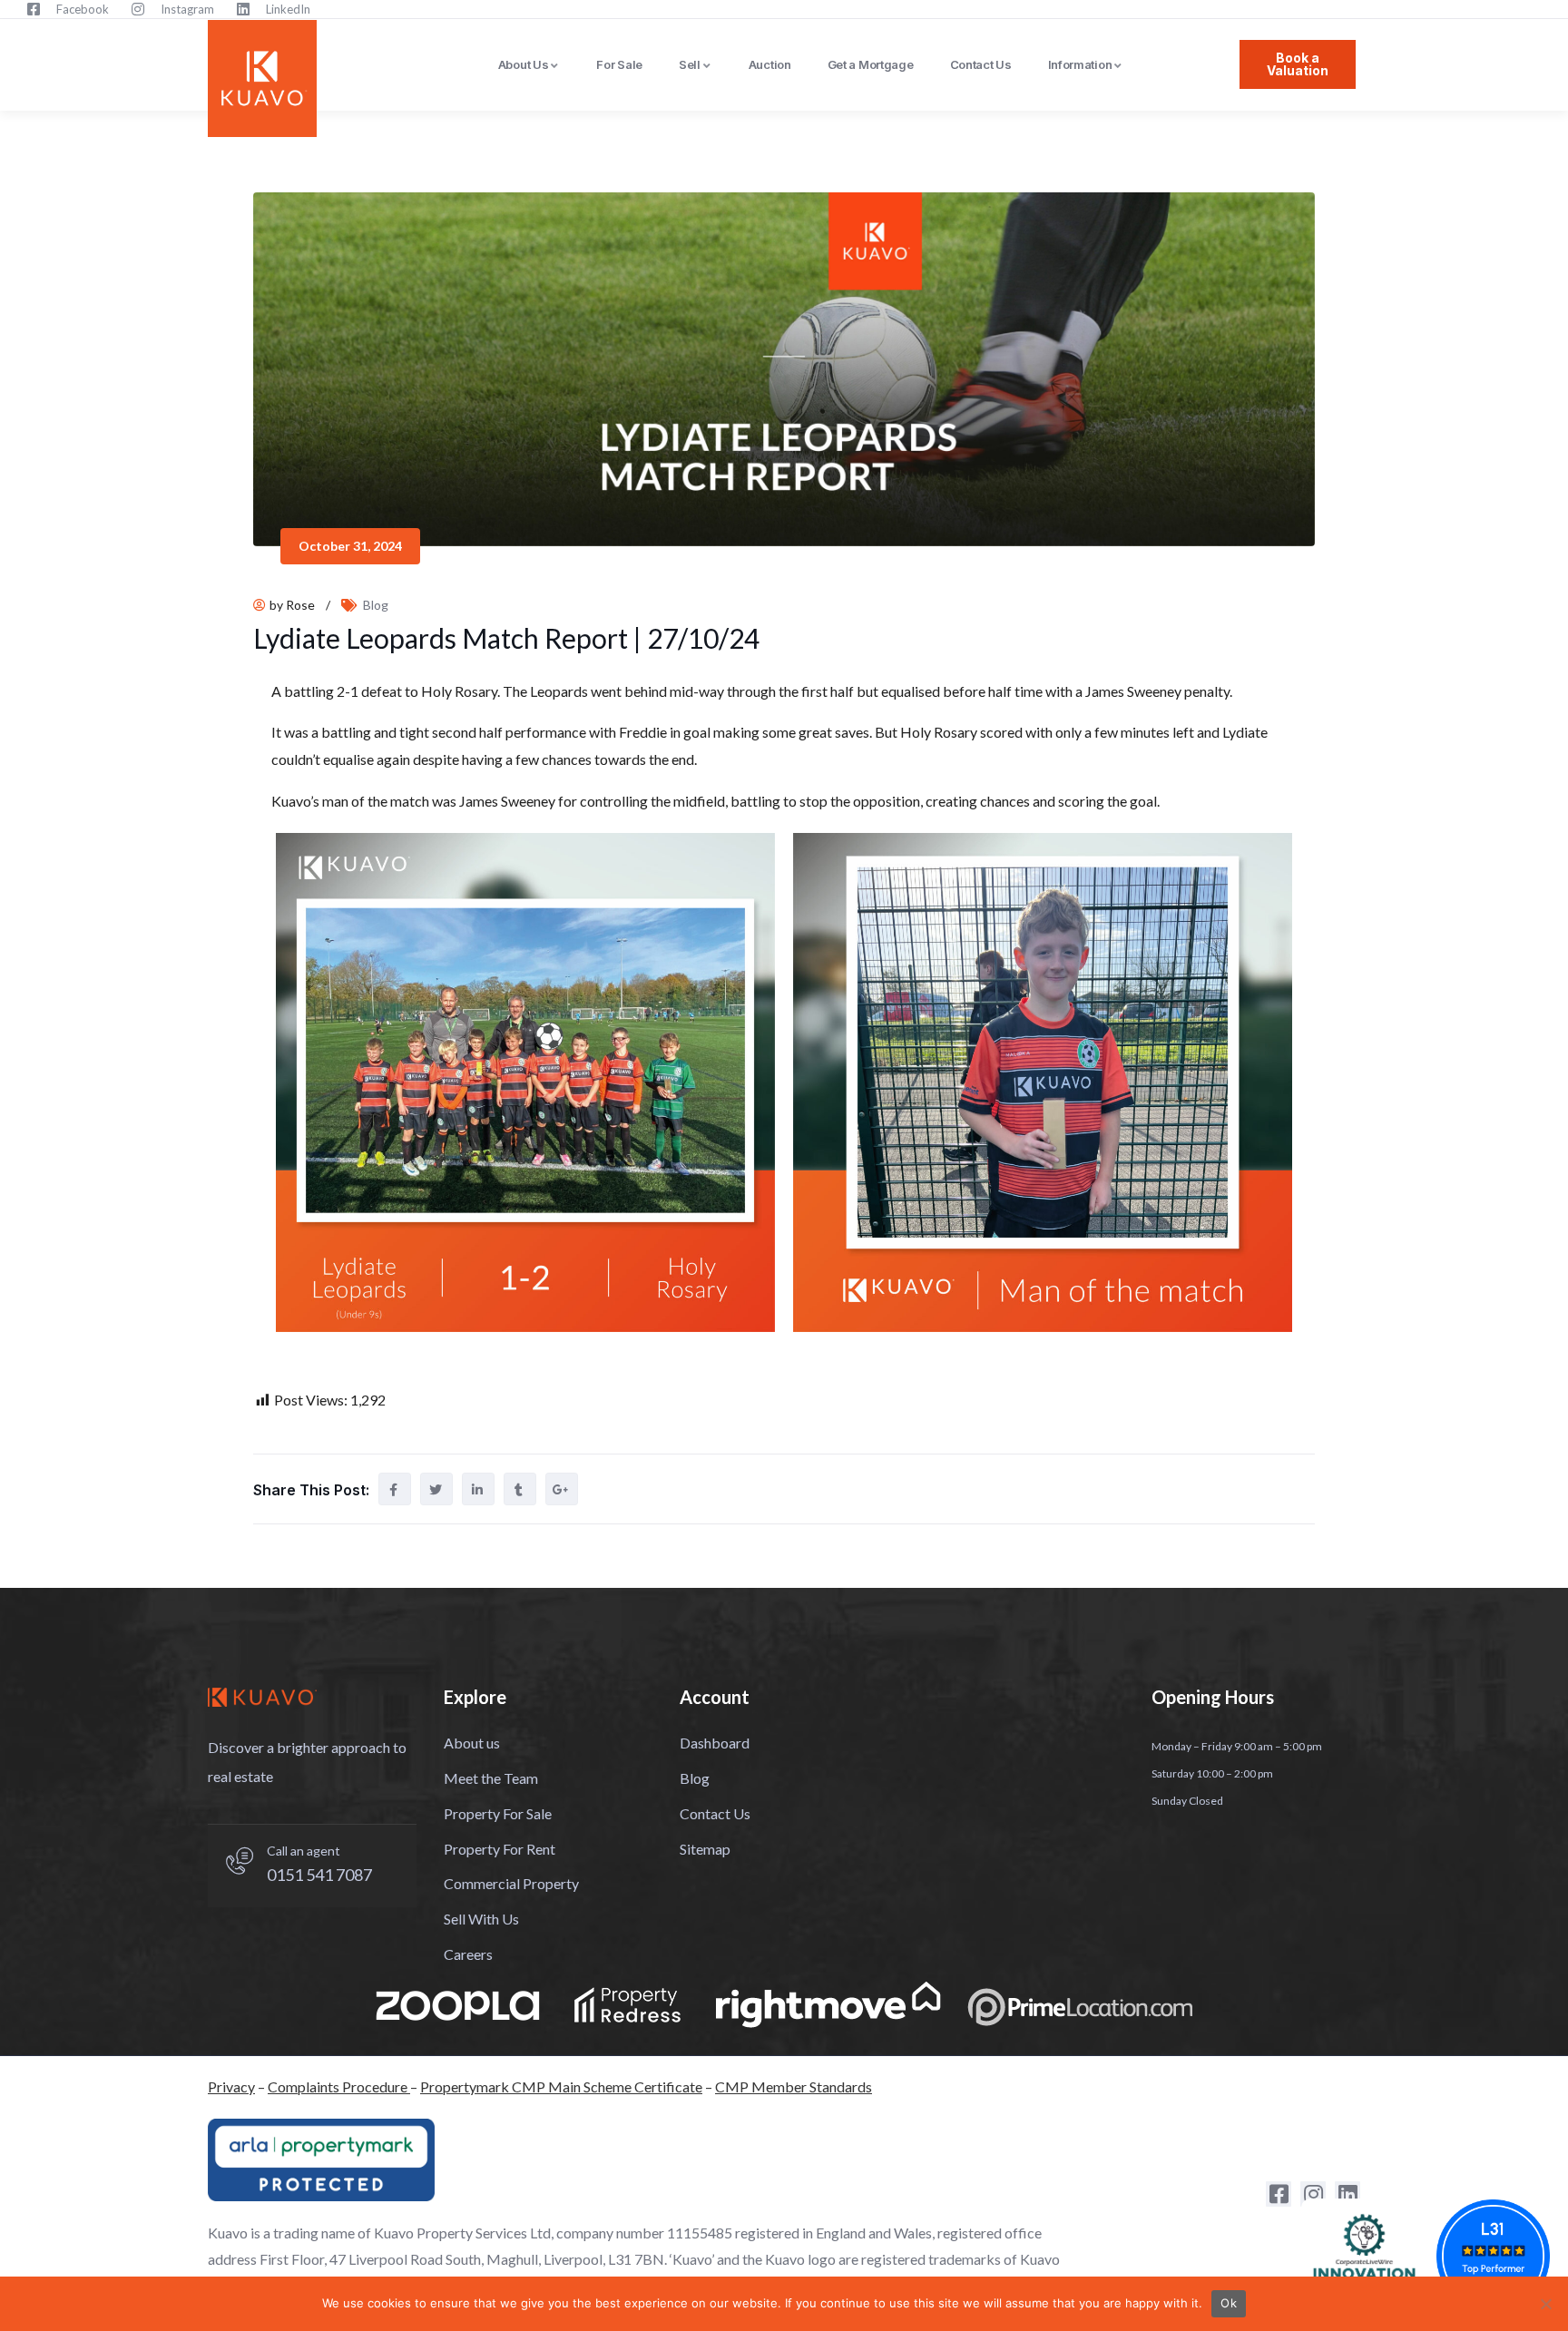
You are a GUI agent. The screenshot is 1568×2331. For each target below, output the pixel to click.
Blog (376, 605)
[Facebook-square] (1279, 2194)
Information (1080, 64)
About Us (524, 64)
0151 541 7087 (319, 1875)
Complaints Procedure (339, 2086)
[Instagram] (1313, 2194)
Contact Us (981, 64)
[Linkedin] (1347, 2194)
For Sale (619, 64)
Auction (770, 64)
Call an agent (304, 1851)
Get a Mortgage (871, 64)
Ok (1229, 2303)
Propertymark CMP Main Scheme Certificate (561, 2086)
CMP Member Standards (794, 2086)
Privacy (231, 2086)
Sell (690, 64)
